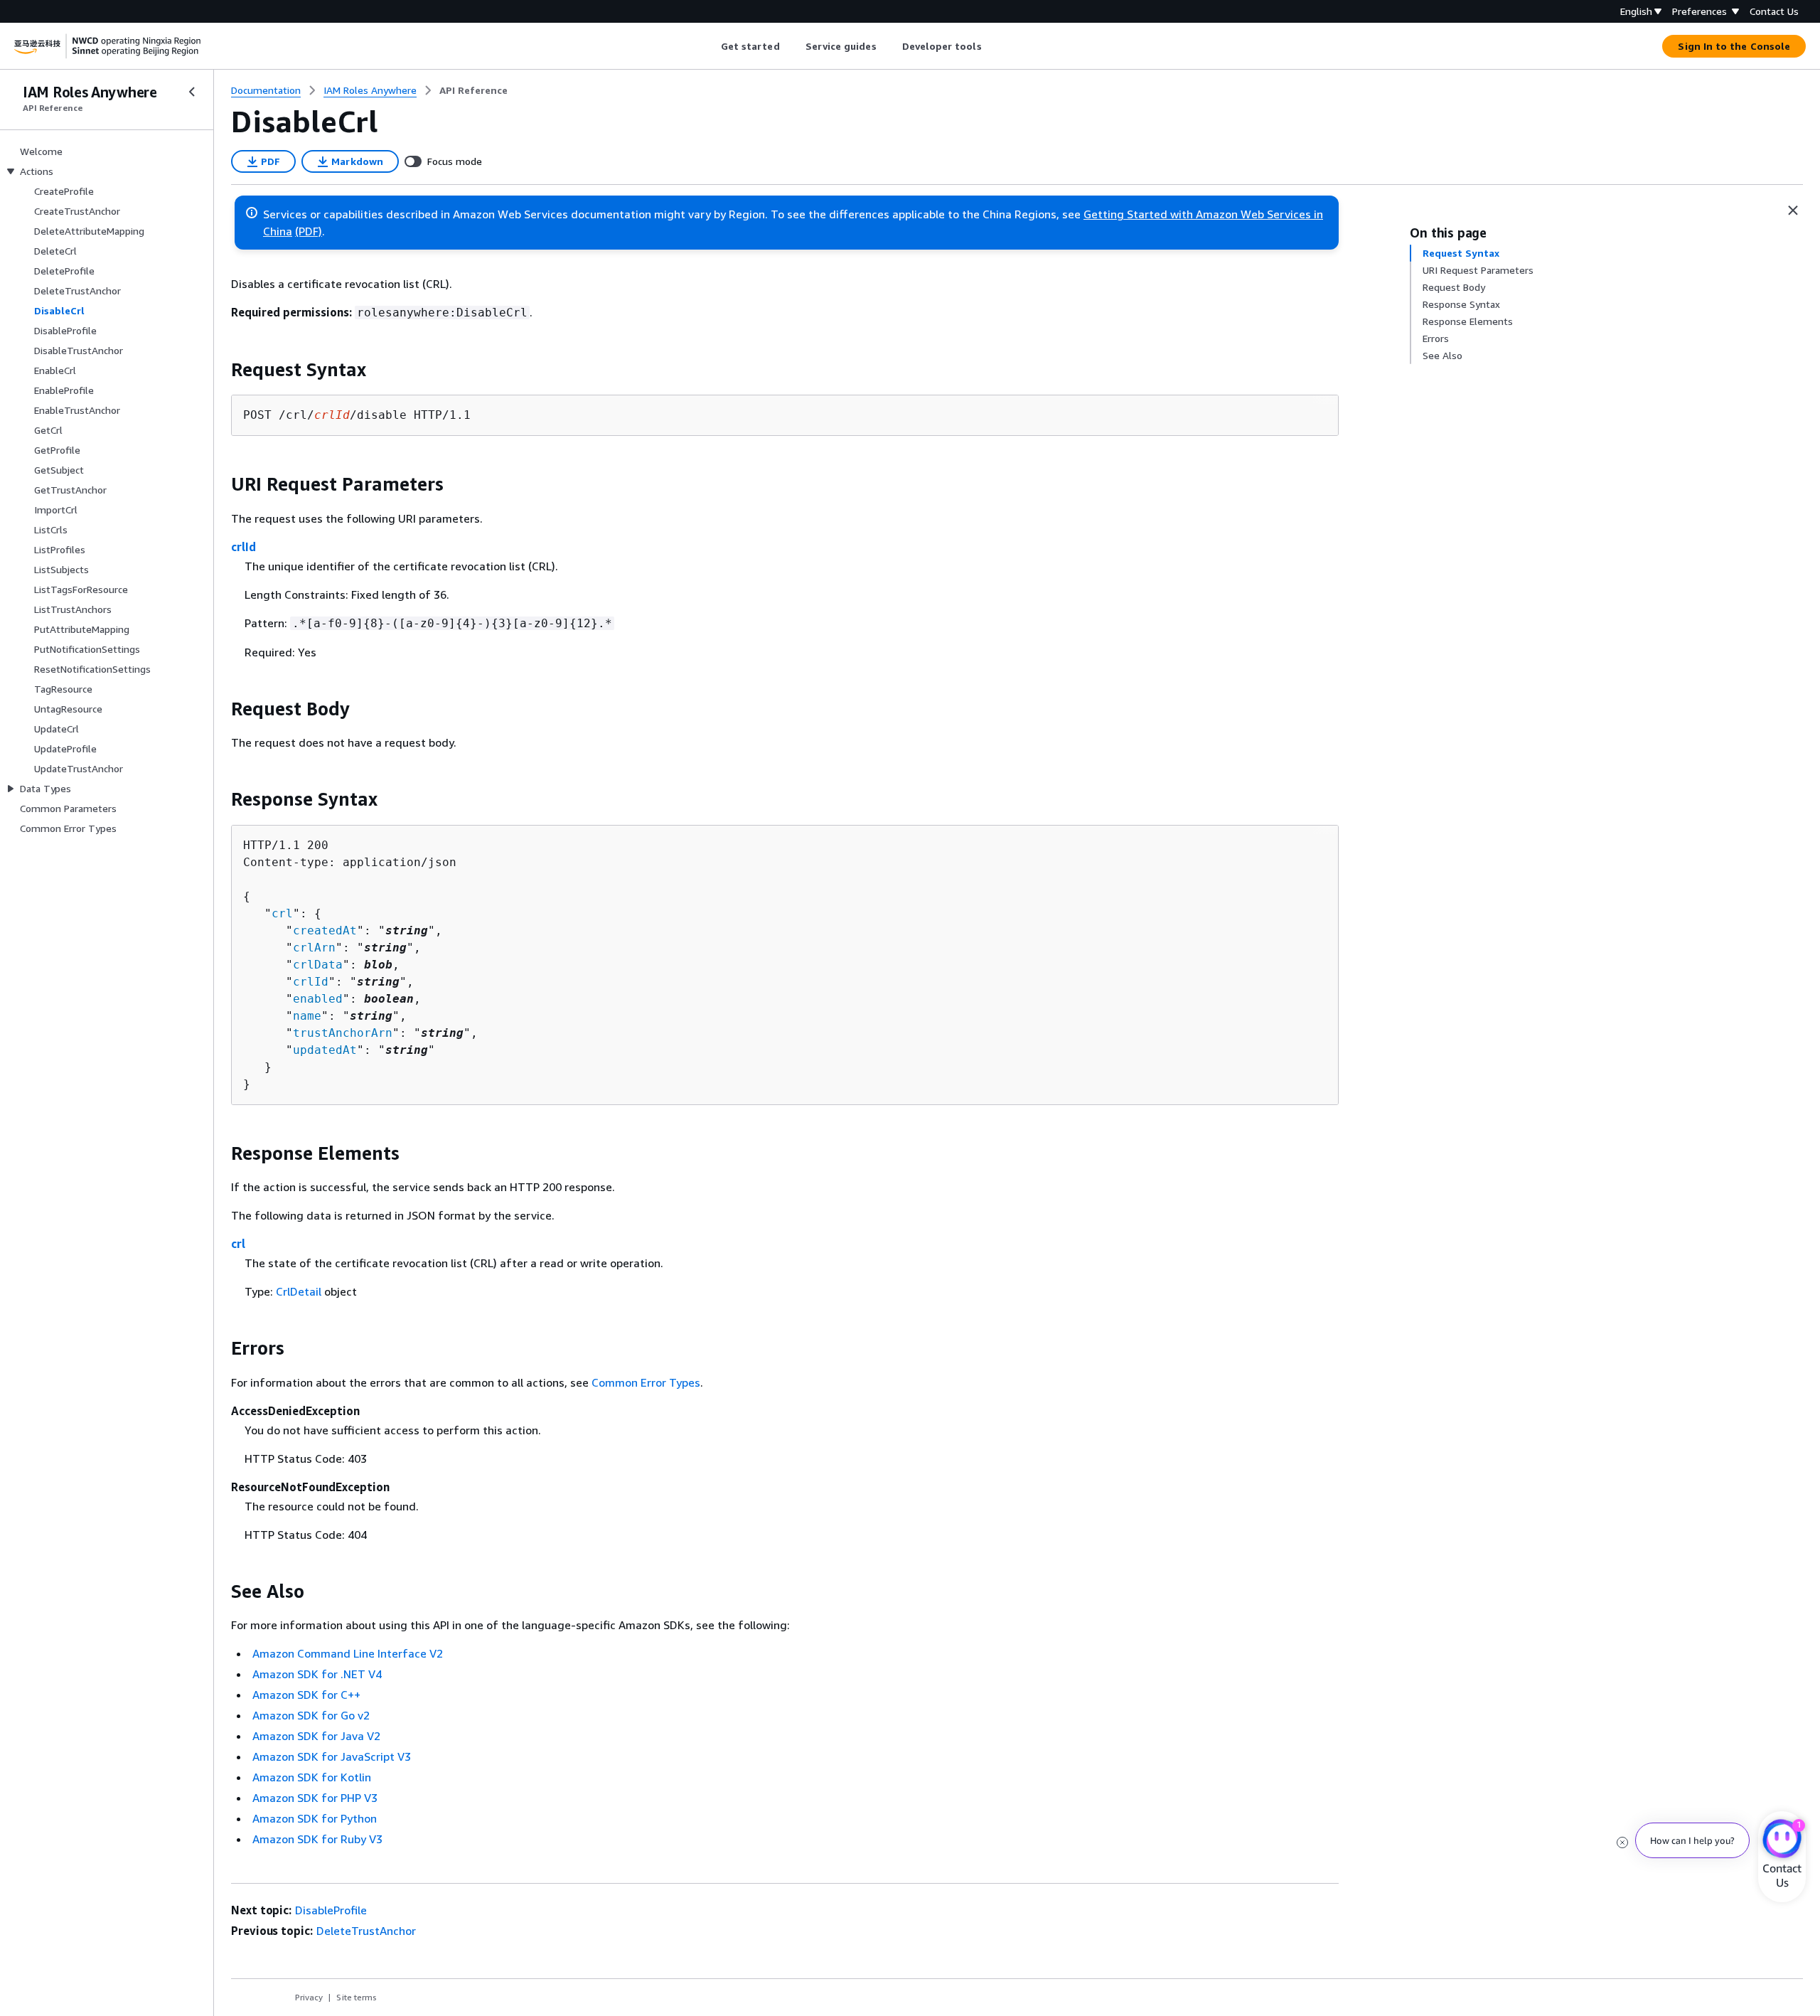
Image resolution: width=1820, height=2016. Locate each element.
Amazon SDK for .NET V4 (317, 1674)
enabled (318, 999)
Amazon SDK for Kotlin (312, 1777)
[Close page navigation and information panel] (1793, 210)
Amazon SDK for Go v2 (311, 1715)
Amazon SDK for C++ (306, 1695)
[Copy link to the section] (220, 370)
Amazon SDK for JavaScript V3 (332, 1756)
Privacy (309, 1997)
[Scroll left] (710, 46)
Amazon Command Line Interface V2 (348, 1653)
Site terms (357, 1997)
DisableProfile (331, 1910)
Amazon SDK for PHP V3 (315, 1798)
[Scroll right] (992, 46)
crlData (318, 965)
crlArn (314, 948)
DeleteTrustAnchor (366, 1931)
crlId (243, 547)
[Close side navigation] (192, 92)
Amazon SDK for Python (315, 1818)
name (307, 1016)
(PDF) (309, 231)
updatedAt (325, 1050)
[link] (473, 90)
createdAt (325, 930)
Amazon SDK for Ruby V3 (317, 1839)
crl (282, 913)
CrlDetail (299, 1291)
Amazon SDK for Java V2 (316, 1736)
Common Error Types (646, 1382)
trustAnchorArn (343, 1033)
